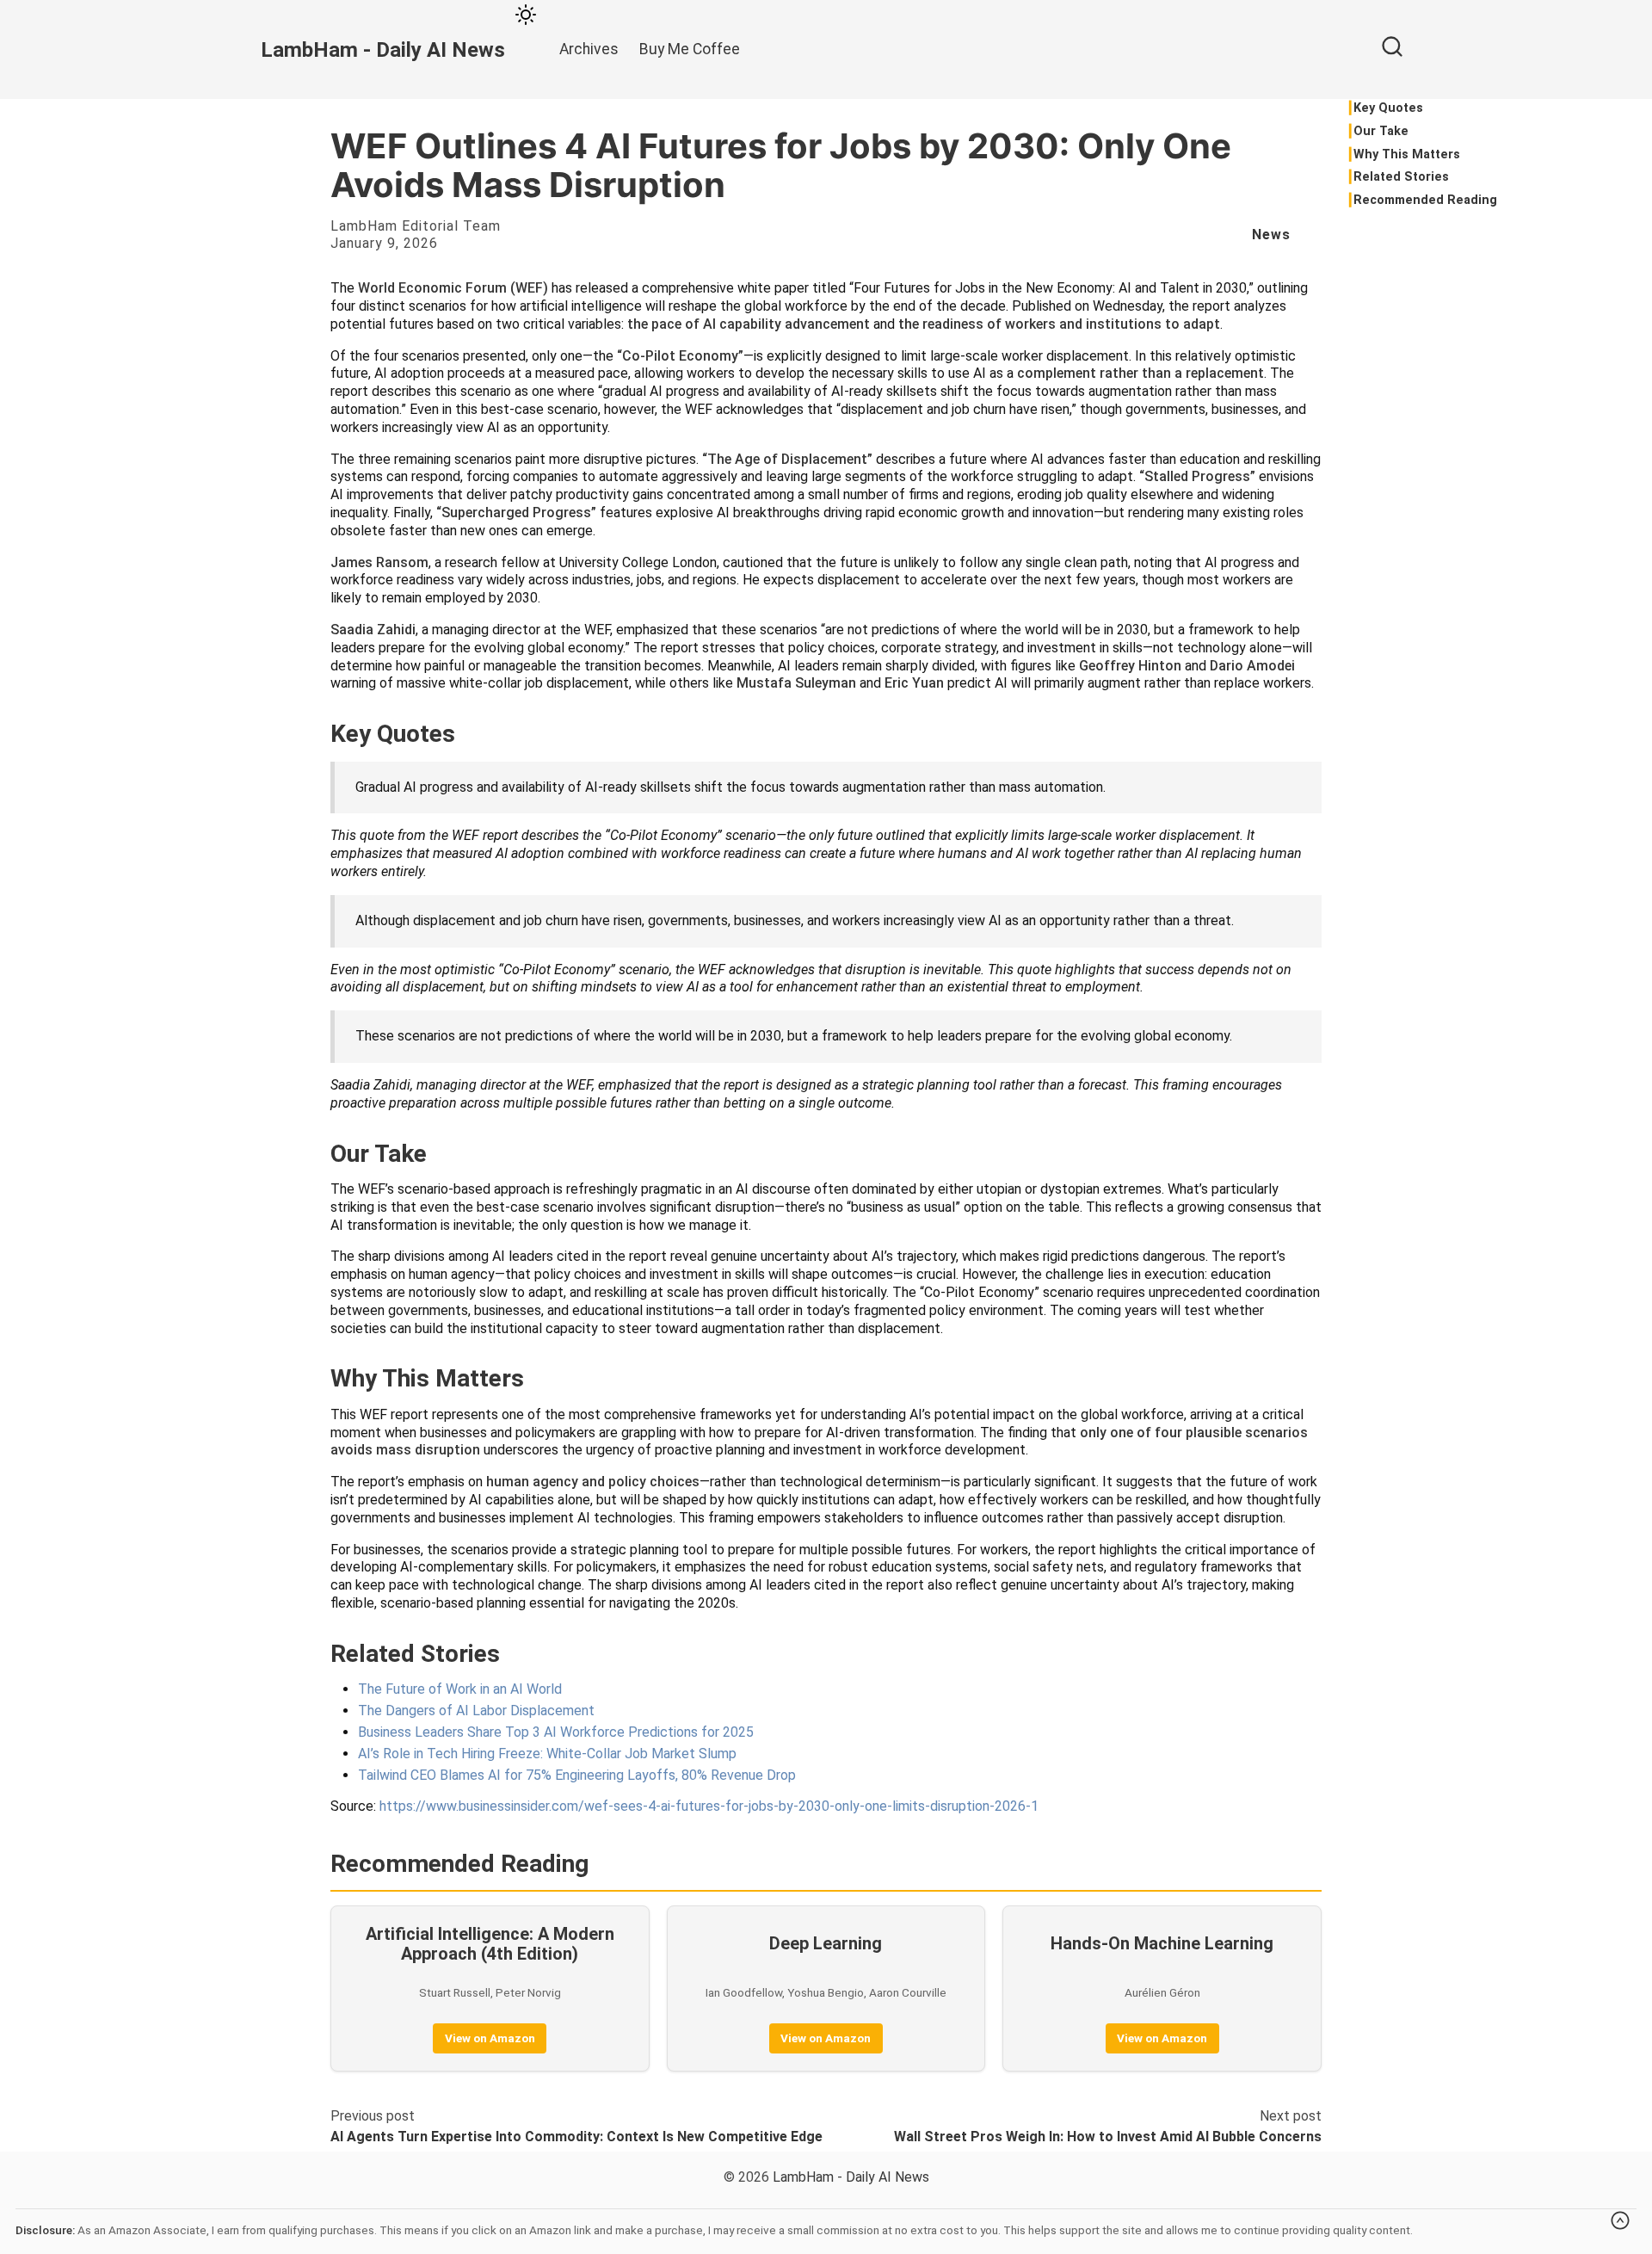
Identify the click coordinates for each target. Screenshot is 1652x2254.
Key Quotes (1388, 108)
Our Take (1381, 131)
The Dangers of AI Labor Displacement (476, 1711)
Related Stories (1401, 177)
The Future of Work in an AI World (460, 1689)
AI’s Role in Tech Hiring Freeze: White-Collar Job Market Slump (547, 1754)
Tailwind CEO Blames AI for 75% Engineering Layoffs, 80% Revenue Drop (577, 1775)
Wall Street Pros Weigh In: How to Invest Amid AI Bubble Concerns (1108, 2137)
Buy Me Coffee (690, 49)
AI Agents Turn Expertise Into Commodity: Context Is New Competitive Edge (576, 2137)
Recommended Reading (1425, 200)
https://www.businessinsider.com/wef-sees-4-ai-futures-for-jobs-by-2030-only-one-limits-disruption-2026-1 (709, 1806)
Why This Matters (1407, 154)
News (1271, 235)
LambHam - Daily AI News (851, 2177)
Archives (589, 49)
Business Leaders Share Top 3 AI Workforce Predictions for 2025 (556, 1732)
